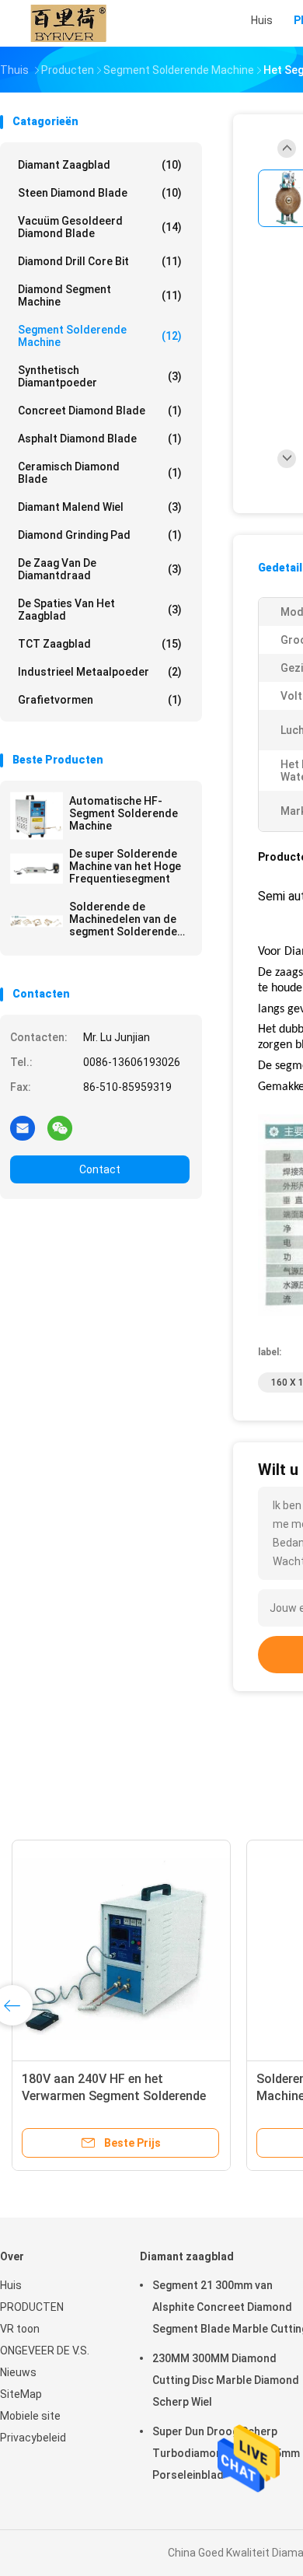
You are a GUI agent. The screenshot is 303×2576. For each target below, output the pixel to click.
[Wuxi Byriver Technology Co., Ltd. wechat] (60, 1127)
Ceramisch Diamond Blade (100, 473)
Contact (100, 1169)
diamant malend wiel (100, 507)
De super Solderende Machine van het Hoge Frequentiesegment (125, 866)
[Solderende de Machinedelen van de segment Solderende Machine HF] (37, 921)
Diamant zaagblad (100, 165)
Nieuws (18, 2372)
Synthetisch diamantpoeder (100, 376)
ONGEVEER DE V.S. (45, 2351)
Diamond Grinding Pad (100, 535)
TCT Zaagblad (100, 644)
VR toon (20, 2329)
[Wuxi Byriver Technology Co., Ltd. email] (23, 1127)
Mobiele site (30, 2416)
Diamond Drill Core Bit (100, 261)
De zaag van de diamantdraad (100, 569)
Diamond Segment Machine (100, 295)
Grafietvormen (100, 700)
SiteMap (21, 2394)
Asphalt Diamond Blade (100, 439)
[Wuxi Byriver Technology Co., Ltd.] (68, 23)
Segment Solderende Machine (100, 336)
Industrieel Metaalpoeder (100, 672)
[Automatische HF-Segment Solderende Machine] (37, 816)
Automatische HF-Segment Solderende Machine (124, 813)
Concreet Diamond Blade (100, 411)
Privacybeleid (33, 2438)
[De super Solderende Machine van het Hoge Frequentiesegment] (37, 869)
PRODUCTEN (32, 2307)
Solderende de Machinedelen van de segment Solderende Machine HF (123, 919)
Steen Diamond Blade (100, 193)
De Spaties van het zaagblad (100, 610)
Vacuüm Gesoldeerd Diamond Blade (100, 227)
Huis (11, 2285)
